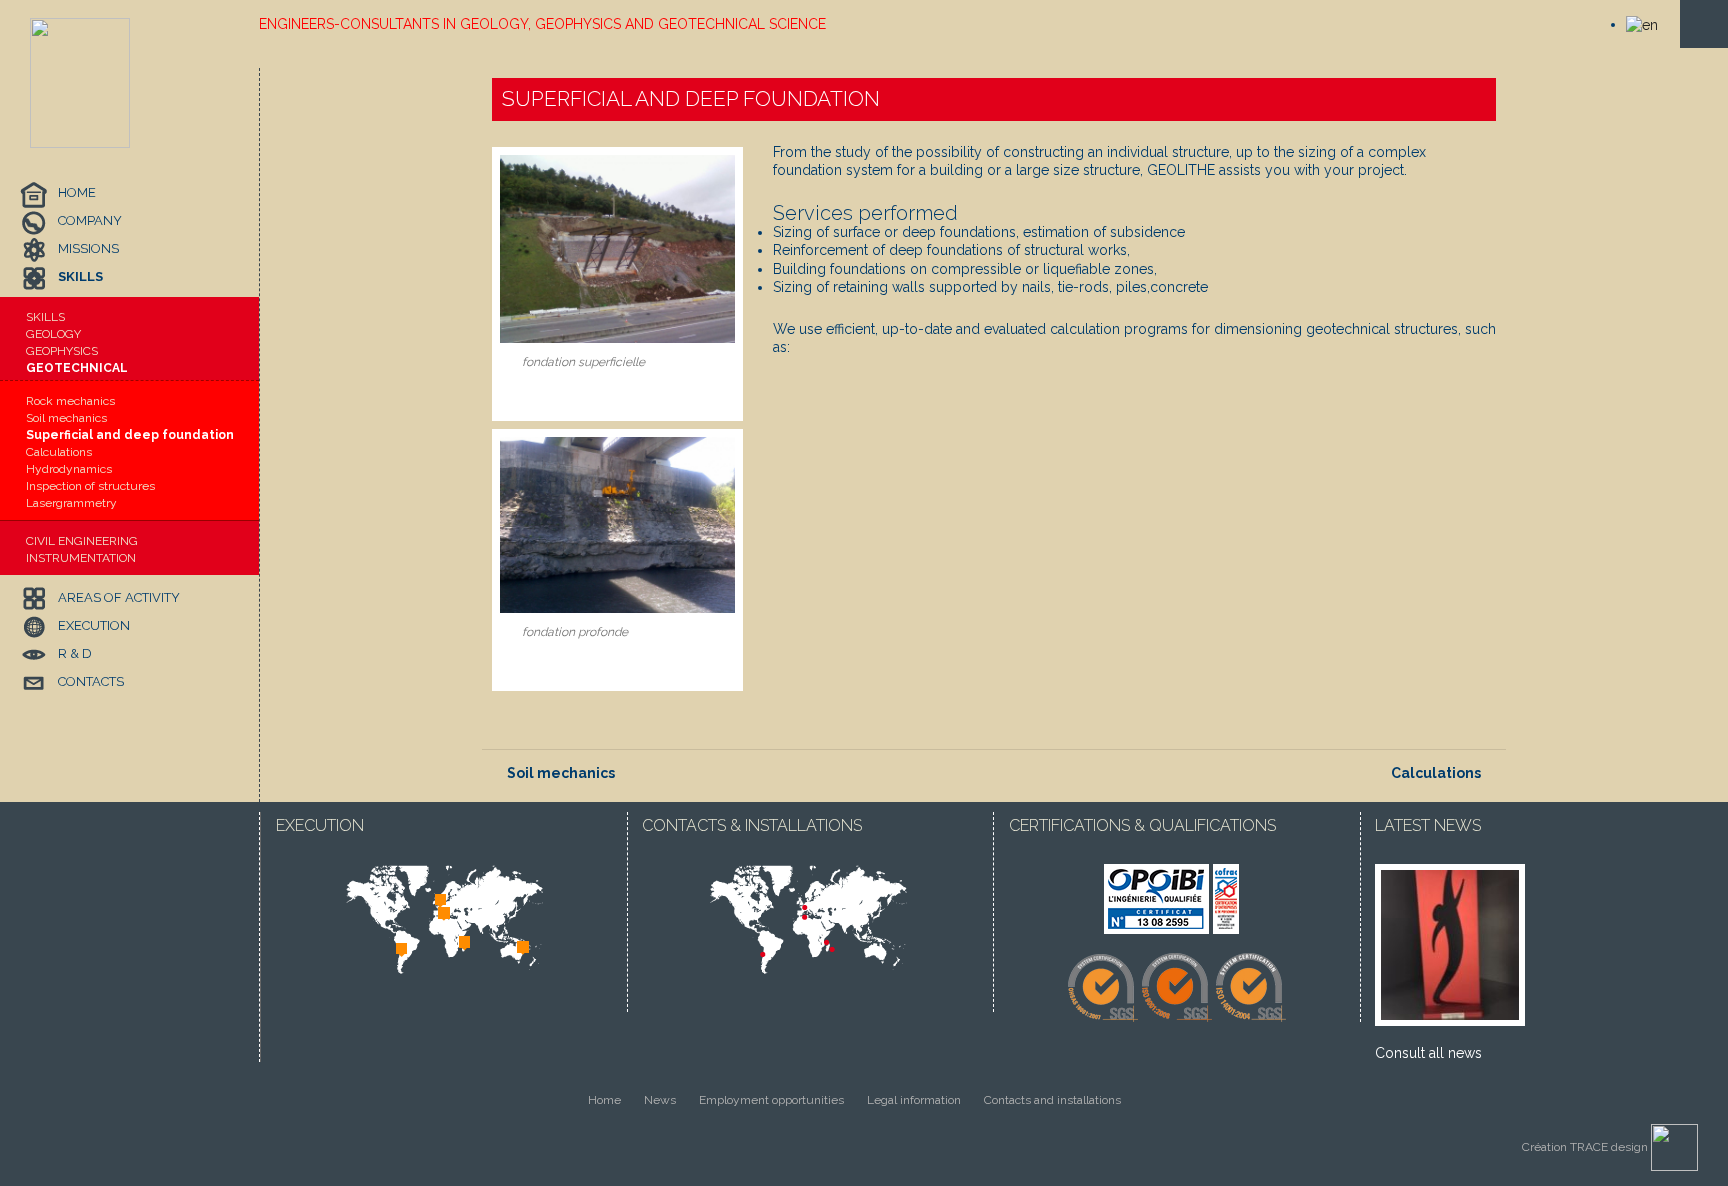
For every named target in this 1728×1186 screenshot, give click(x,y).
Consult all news (1428, 1053)
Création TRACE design (1586, 1147)
